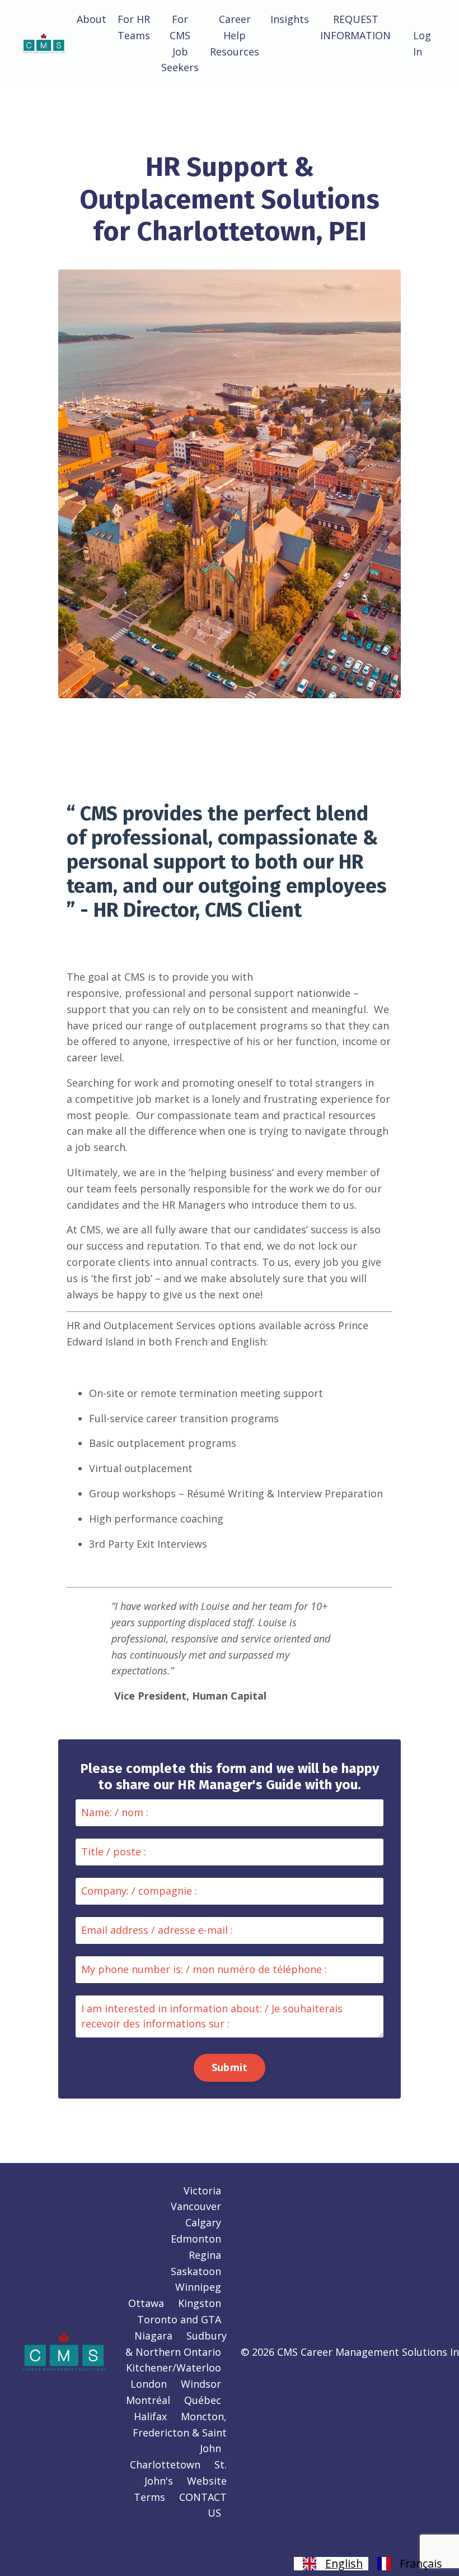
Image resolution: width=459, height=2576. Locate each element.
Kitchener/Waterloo (174, 2368)
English (344, 2564)
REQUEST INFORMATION (355, 27)
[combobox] (331, 2564)
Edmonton (196, 2239)
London (149, 2384)
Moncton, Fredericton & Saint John (180, 2433)
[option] (408, 2564)
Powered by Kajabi (403, 2547)
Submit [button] (230, 2067)
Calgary (203, 2222)
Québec (203, 2400)
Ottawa (146, 2303)
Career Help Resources (235, 35)
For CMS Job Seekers (180, 43)
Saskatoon (196, 2271)
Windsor (201, 2384)
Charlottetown (165, 2464)
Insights (290, 19)
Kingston (200, 2303)
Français (421, 2564)
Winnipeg (198, 2287)
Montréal (148, 2400)
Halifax (150, 2416)
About (92, 19)
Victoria (202, 2190)
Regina (205, 2255)
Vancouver (196, 2206)
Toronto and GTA (179, 2319)
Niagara (153, 2336)
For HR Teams (134, 27)
